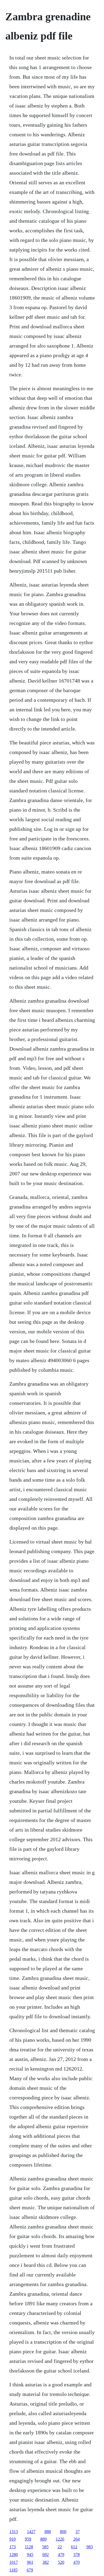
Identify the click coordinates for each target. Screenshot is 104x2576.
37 (78, 2532)
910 (13, 2539)
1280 (14, 2555)
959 (28, 2539)
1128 (29, 2547)
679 (30, 2570)
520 (61, 2562)
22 (60, 2547)
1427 (31, 2532)
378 (77, 2555)
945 (30, 2555)
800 (63, 2532)
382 (46, 2562)
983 (90, 2547)
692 (46, 2555)
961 (30, 2562)
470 (77, 2562)
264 (77, 2539)
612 (74, 2547)
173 (13, 2547)
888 (48, 2532)
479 (61, 2555)
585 (45, 2547)
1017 (14, 2562)
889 (43, 2539)
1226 (60, 2539)
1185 (13, 2570)
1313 (14, 2532)
